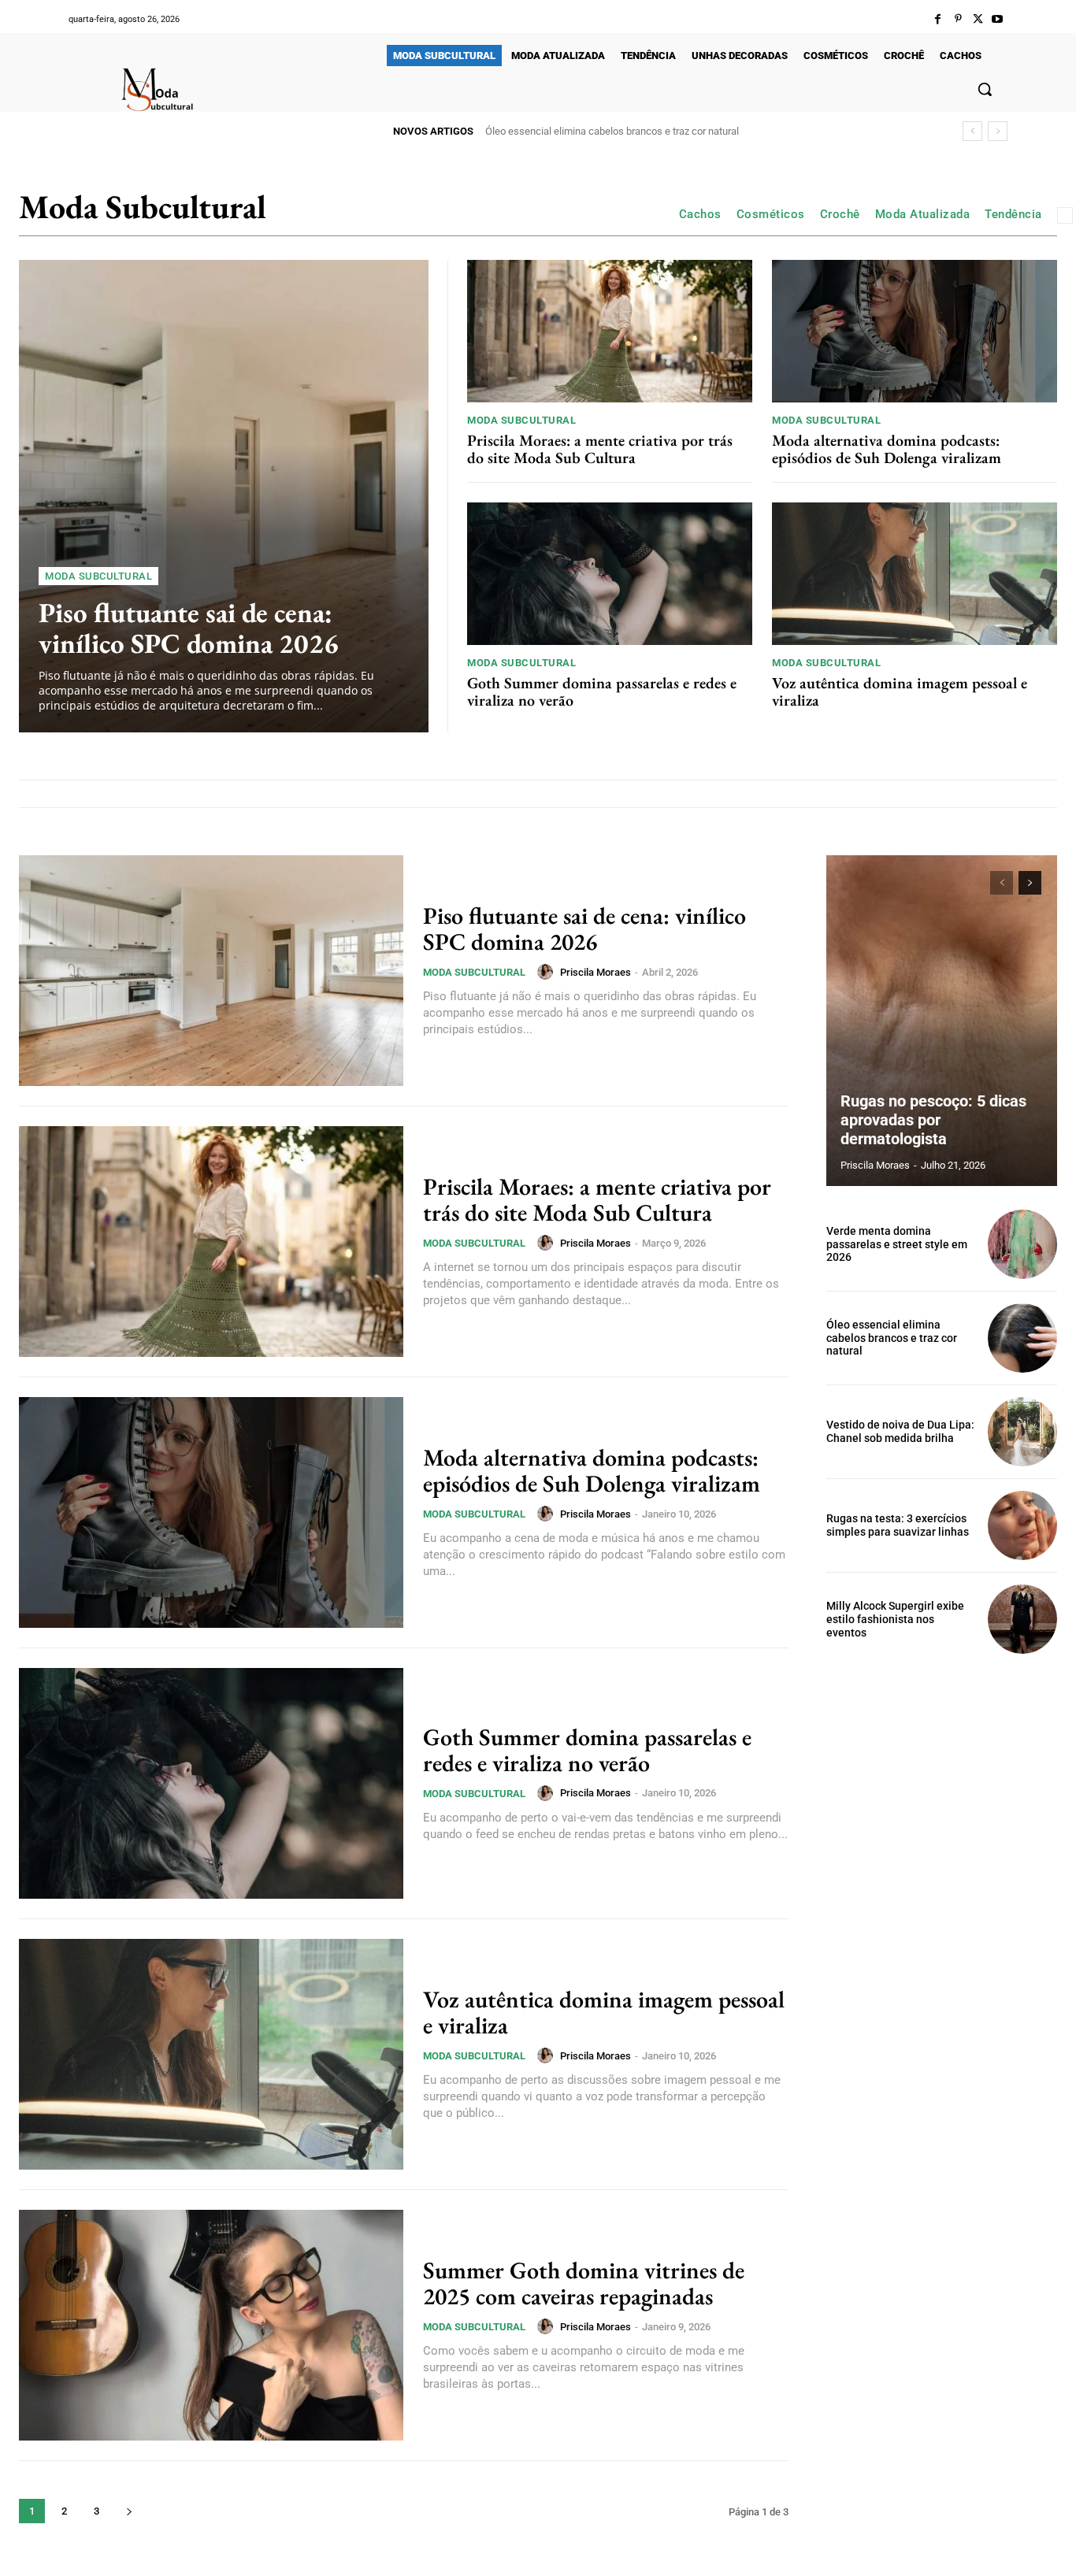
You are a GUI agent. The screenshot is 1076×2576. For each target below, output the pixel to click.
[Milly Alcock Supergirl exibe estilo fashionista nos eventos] (1022, 1619)
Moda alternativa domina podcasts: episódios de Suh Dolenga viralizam (887, 449)
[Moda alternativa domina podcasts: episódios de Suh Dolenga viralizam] (915, 331)
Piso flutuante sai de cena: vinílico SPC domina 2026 (189, 628)
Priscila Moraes (596, 972)
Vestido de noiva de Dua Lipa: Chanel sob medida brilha (608, 131)
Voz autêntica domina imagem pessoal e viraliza (900, 691)
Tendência (1013, 214)
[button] (985, 89)
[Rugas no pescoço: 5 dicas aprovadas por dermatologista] (942, 1021)
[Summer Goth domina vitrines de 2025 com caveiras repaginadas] (211, 2325)
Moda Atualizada (923, 214)
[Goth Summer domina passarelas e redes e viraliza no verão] (610, 574)
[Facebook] (938, 19)
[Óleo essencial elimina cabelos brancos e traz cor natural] (1022, 1338)
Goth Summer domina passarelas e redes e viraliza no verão (602, 691)
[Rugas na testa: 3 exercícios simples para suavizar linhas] (1022, 1525)
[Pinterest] (957, 19)
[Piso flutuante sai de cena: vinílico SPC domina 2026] (224, 496)
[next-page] (129, 2511)
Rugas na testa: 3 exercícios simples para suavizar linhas (898, 1525)
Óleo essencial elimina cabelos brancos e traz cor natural (892, 1338)
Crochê (840, 214)
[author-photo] (547, 972)
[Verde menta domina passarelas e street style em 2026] (1022, 1244)
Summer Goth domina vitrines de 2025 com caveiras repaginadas (584, 2283)
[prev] (972, 131)
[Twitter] (978, 19)
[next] (998, 131)
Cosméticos (771, 214)
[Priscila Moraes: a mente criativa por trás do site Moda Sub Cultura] (610, 331)
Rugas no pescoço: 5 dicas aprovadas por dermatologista (933, 1120)
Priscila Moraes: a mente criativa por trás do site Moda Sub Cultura (600, 449)
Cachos (700, 214)
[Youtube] (998, 19)
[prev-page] (1002, 883)
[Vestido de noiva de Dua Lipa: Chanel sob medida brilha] (1022, 1432)
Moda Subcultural (98, 576)
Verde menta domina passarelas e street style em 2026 (897, 1244)
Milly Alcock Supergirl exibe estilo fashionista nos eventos (895, 1619)
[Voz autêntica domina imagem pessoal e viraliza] (915, 574)
